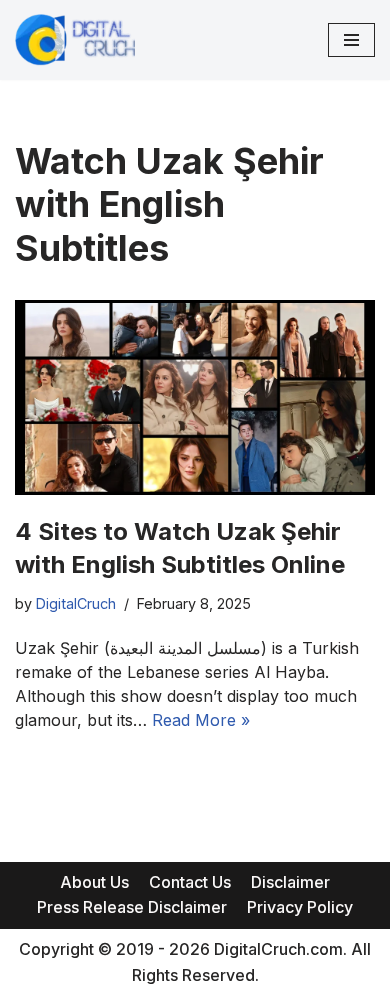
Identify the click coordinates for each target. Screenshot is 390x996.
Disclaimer (290, 882)
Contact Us (190, 882)
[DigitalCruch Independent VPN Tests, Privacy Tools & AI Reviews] (75, 40)
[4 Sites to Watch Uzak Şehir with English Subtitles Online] (195, 397)
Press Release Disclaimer (132, 907)
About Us (94, 882)
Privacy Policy (300, 907)
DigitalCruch (76, 603)
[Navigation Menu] (351, 40)
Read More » (201, 720)
